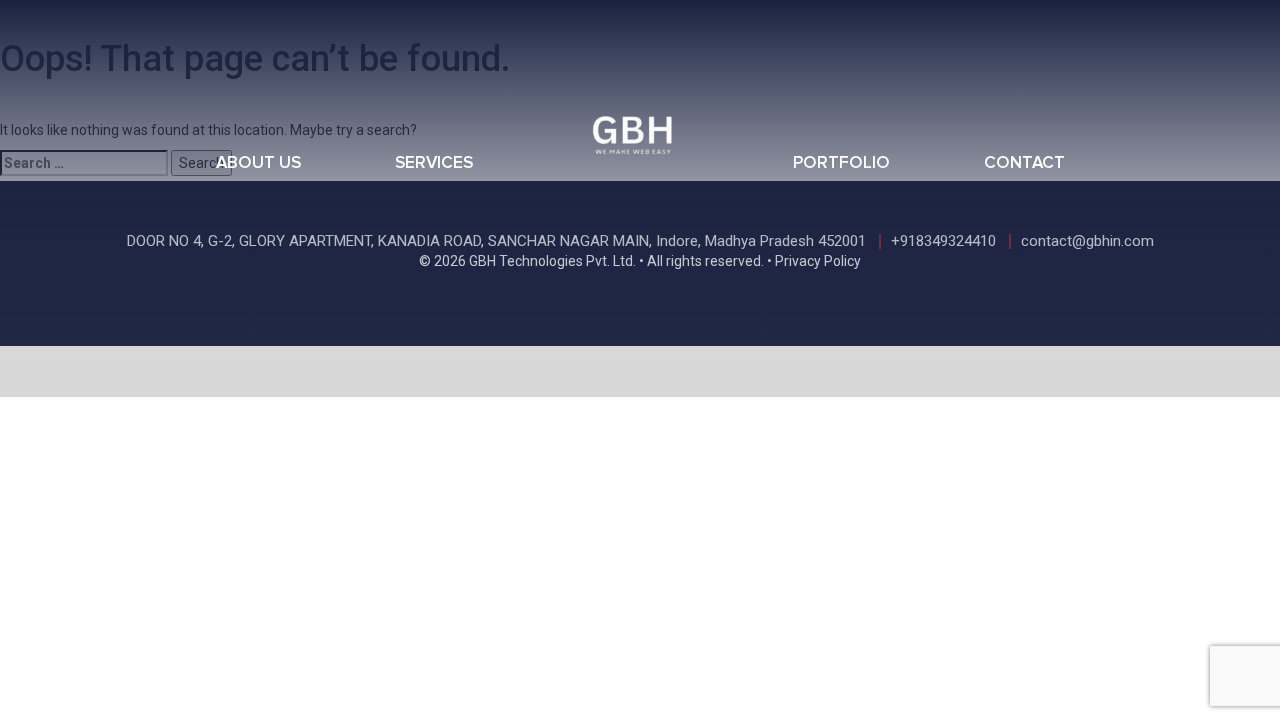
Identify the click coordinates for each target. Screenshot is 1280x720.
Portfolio (841, 163)
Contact (1024, 163)
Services (434, 163)
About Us (258, 163)
